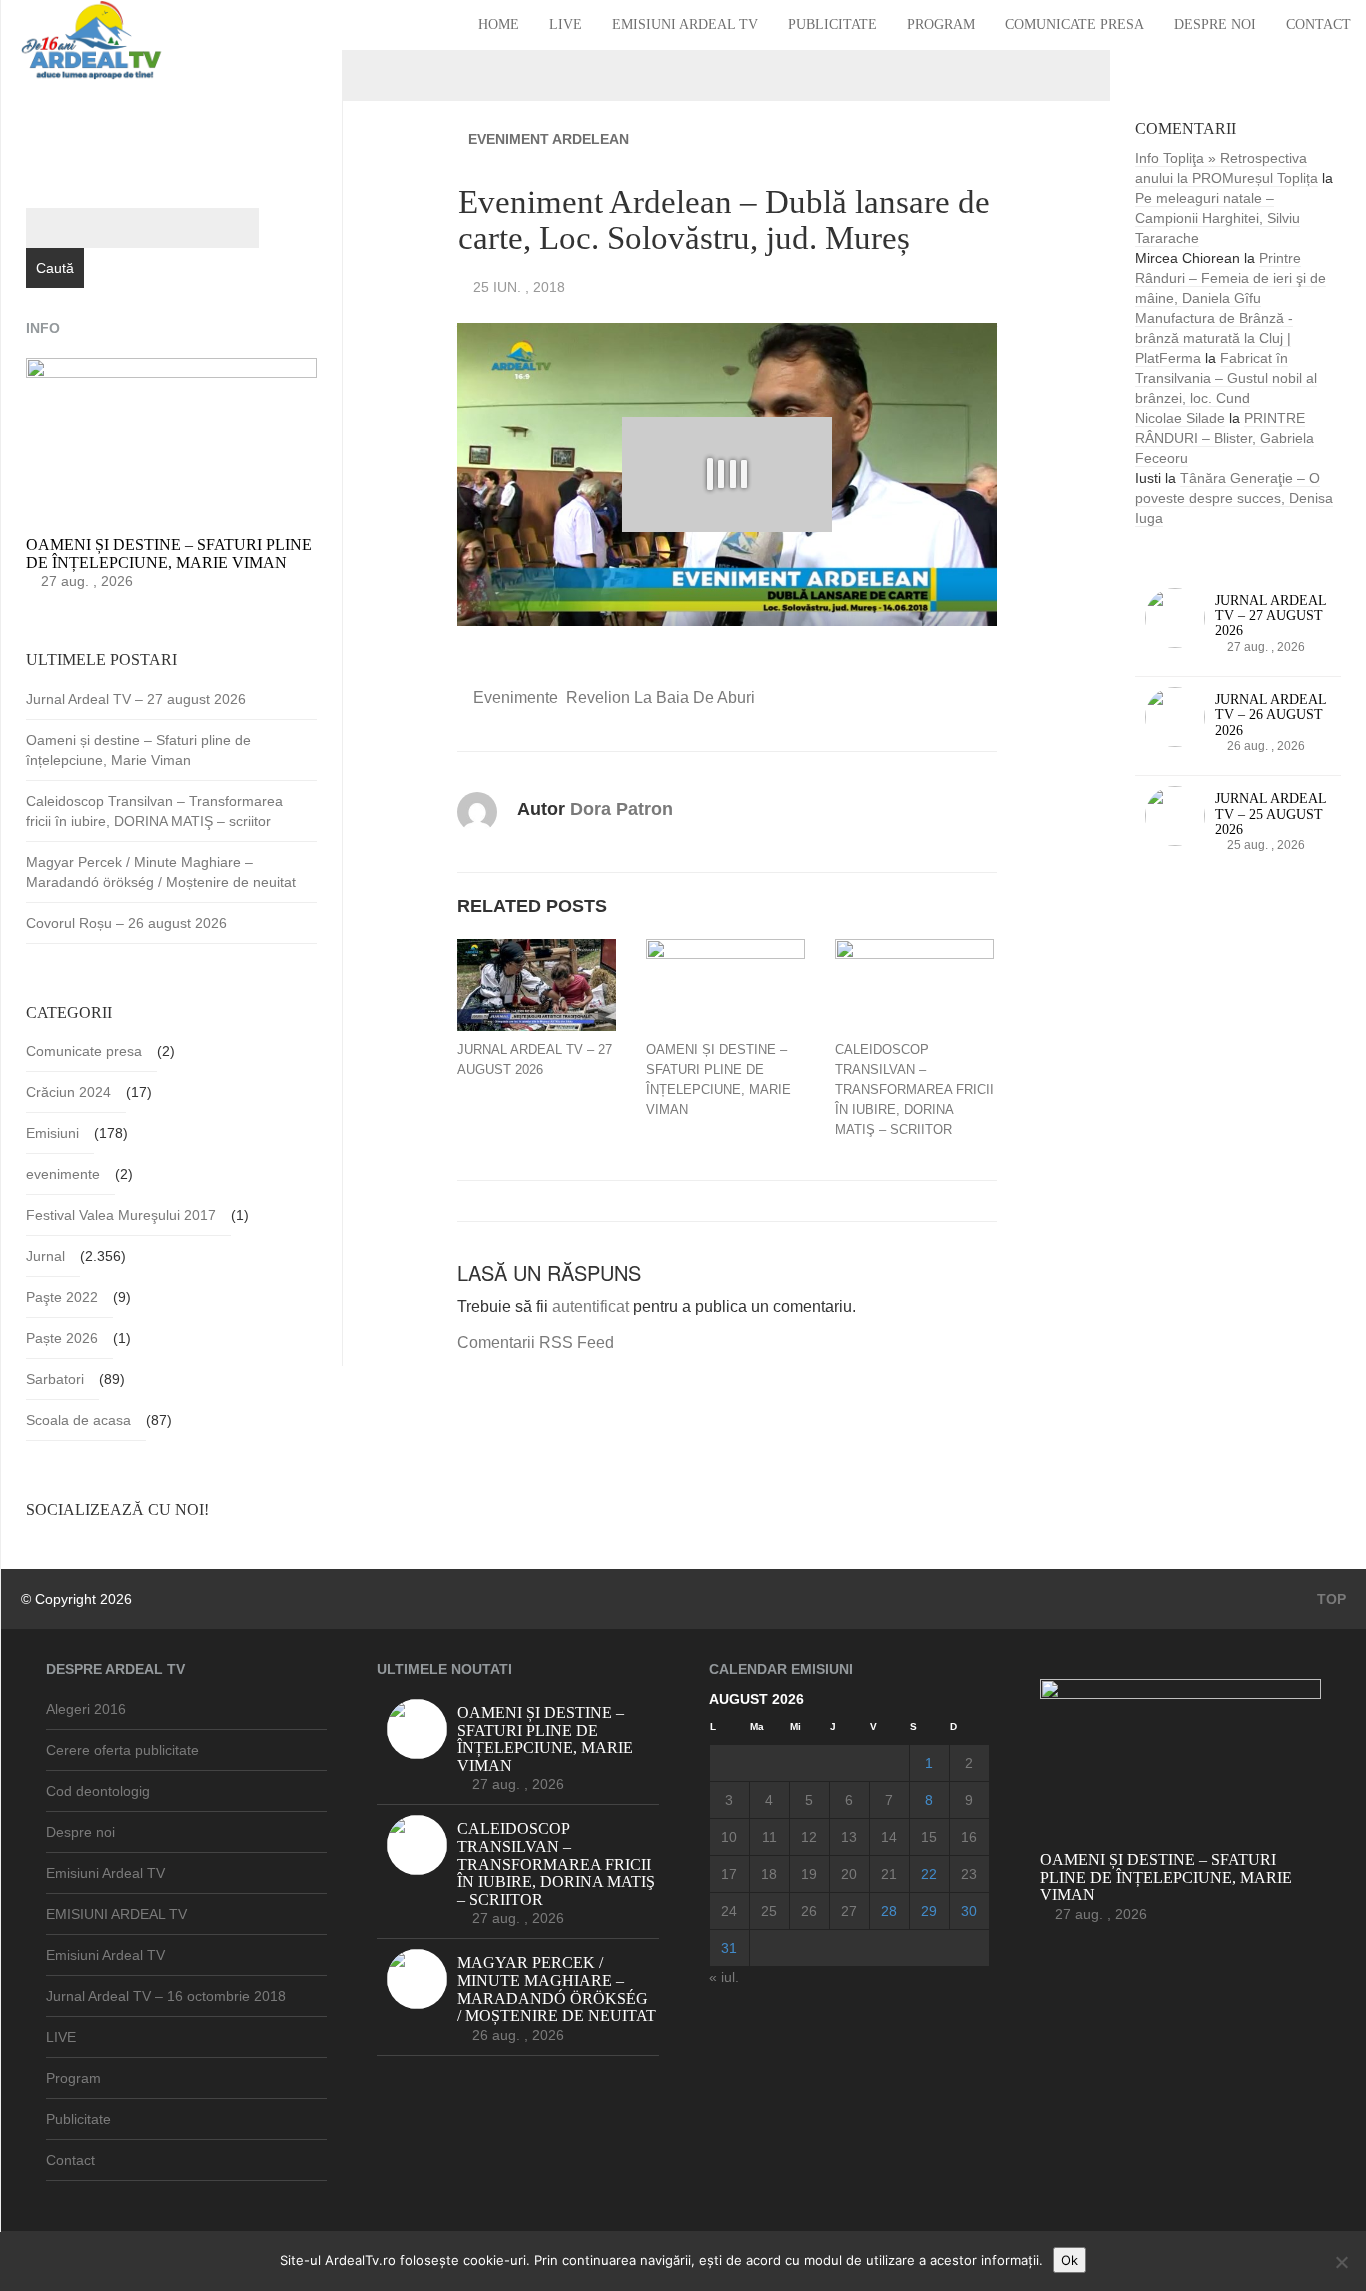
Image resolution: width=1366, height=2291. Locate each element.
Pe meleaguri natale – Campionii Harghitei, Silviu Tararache (1217, 218)
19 (809, 1874)
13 (849, 1837)
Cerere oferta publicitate (122, 1750)
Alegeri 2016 (86, 1709)
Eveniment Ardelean (548, 139)
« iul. (724, 1977)
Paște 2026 (62, 1338)
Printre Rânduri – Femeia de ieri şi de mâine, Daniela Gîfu (1230, 278)
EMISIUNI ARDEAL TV (116, 1914)
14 (889, 1837)
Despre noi (1215, 24)
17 (729, 1874)
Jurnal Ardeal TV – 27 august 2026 (534, 1059)
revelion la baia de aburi (660, 697)
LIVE (565, 24)
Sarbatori (55, 1379)
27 (849, 1911)
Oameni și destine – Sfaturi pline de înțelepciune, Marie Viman (718, 1079)
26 (809, 1911)
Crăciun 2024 (68, 1092)
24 (729, 1911)
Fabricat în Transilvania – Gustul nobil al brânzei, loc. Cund (1226, 378)
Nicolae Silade (1180, 418)
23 (969, 1874)
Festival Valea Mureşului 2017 (121, 1215)
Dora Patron (621, 809)
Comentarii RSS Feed (535, 1342)
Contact (1318, 24)
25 (769, 1911)
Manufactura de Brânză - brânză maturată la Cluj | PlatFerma (1214, 338)
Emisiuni (52, 1133)
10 (729, 1837)
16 (969, 1837)
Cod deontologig (98, 1791)
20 (849, 1874)
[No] (1341, 2262)
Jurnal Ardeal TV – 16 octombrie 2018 (166, 1996)
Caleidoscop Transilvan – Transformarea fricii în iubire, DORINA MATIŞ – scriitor (914, 1089)
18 (769, 1874)
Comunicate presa (1074, 24)
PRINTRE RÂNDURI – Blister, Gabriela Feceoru (1224, 438)
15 (929, 1837)
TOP (1329, 1599)
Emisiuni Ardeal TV (685, 24)
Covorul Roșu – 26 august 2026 (126, 923)
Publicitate (832, 24)
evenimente (515, 697)
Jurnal (45, 1256)
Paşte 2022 (62, 1297)
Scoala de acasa (78, 1420)
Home (498, 24)
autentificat (590, 1306)
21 (889, 1874)
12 (809, 1837)
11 (769, 1837)
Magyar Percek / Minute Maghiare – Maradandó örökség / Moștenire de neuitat (161, 872)
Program (941, 24)
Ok (1069, 2260)
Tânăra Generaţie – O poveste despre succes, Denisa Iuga (1234, 498)
